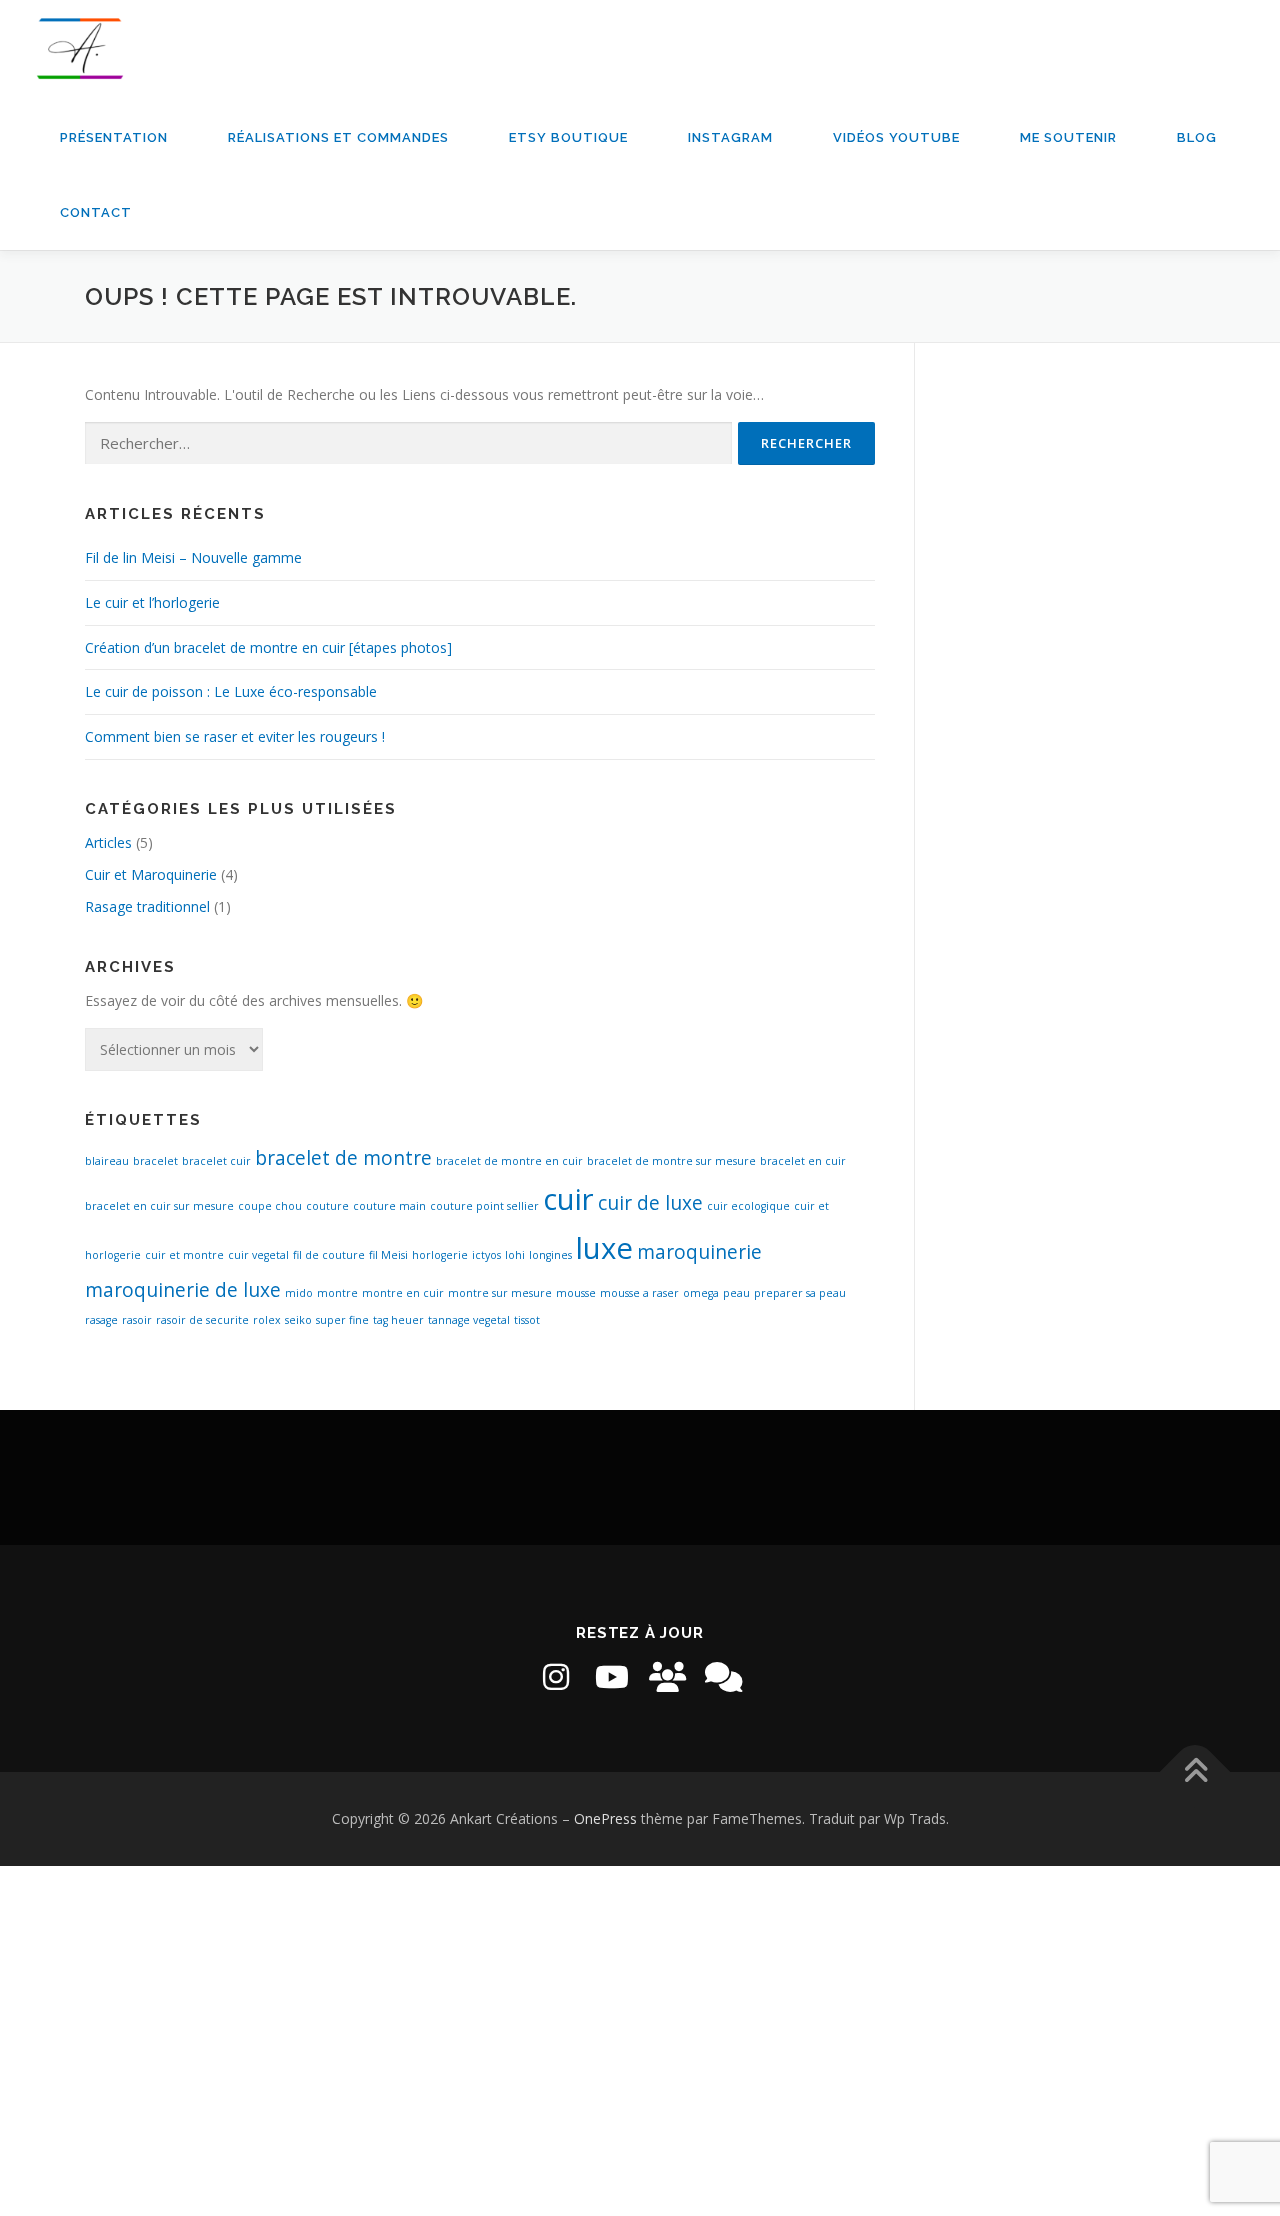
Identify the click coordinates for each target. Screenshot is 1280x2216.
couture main (389, 1206)
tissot (527, 1320)
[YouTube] (612, 1677)
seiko (298, 1320)
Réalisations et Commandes (338, 137)
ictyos (486, 1255)
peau (736, 1293)
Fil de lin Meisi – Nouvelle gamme (193, 557)
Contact (96, 212)
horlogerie (440, 1255)
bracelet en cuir (803, 1161)
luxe (604, 1248)
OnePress (605, 1818)
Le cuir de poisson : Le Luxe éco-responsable (231, 691)
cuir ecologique (748, 1206)
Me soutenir (1068, 137)
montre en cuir (403, 1293)
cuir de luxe (650, 1203)
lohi (515, 1255)
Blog (1197, 137)
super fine (342, 1320)
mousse (576, 1293)
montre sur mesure (500, 1293)
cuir (568, 1199)
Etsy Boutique (568, 137)
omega (701, 1293)
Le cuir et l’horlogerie (152, 602)
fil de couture (329, 1255)
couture (327, 1206)
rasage (101, 1320)
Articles (108, 842)
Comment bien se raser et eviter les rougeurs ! (235, 736)
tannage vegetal (469, 1320)
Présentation (114, 137)
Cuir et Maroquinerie (151, 874)
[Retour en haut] (1195, 1772)
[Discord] (724, 1677)
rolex (267, 1320)
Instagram (730, 137)
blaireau (107, 1161)
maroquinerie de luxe (183, 1290)
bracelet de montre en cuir (509, 1161)
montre (337, 1293)
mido (299, 1293)
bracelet (155, 1161)
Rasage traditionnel (147, 906)
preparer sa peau (800, 1293)
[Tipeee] (668, 1677)
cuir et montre (184, 1255)
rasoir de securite (202, 1320)
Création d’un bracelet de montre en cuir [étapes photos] (268, 647)
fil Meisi (388, 1255)
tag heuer (398, 1320)
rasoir (137, 1320)
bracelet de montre (343, 1158)
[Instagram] (556, 1677)
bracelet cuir (216, 1161)
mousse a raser (639, 1293)
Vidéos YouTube (896, 137)
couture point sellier (484, 1206)
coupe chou (270, 1206)
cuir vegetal (258, 1255)
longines (550, 1255)
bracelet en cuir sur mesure (159, 1206)
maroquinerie (699, 1252)
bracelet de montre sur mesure (671, 1161)
